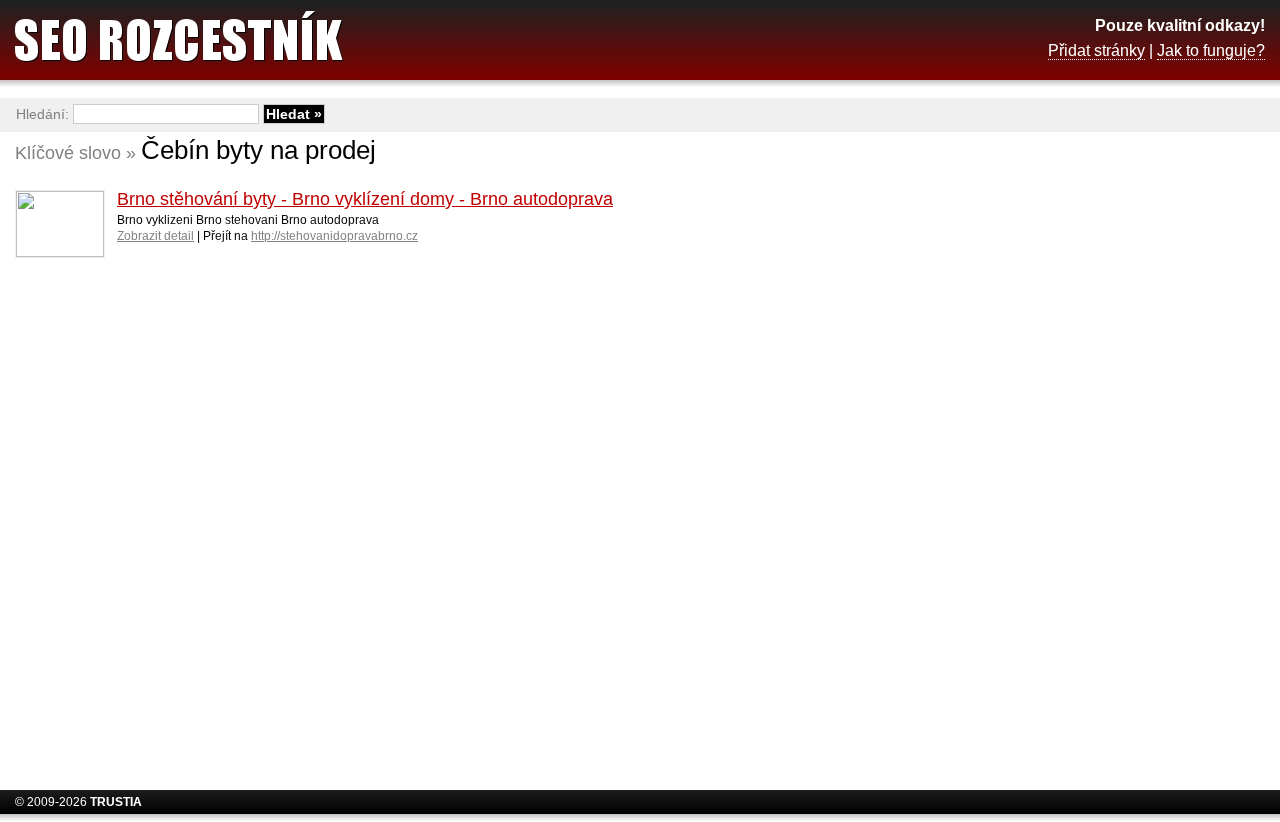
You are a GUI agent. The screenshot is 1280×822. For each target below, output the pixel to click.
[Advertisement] (1105, 455)
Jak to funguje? (1211, 50)
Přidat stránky (1096, 50)
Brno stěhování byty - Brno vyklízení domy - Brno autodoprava (365, 199)
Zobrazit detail (155, 236)
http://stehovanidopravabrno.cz (334, 236)
